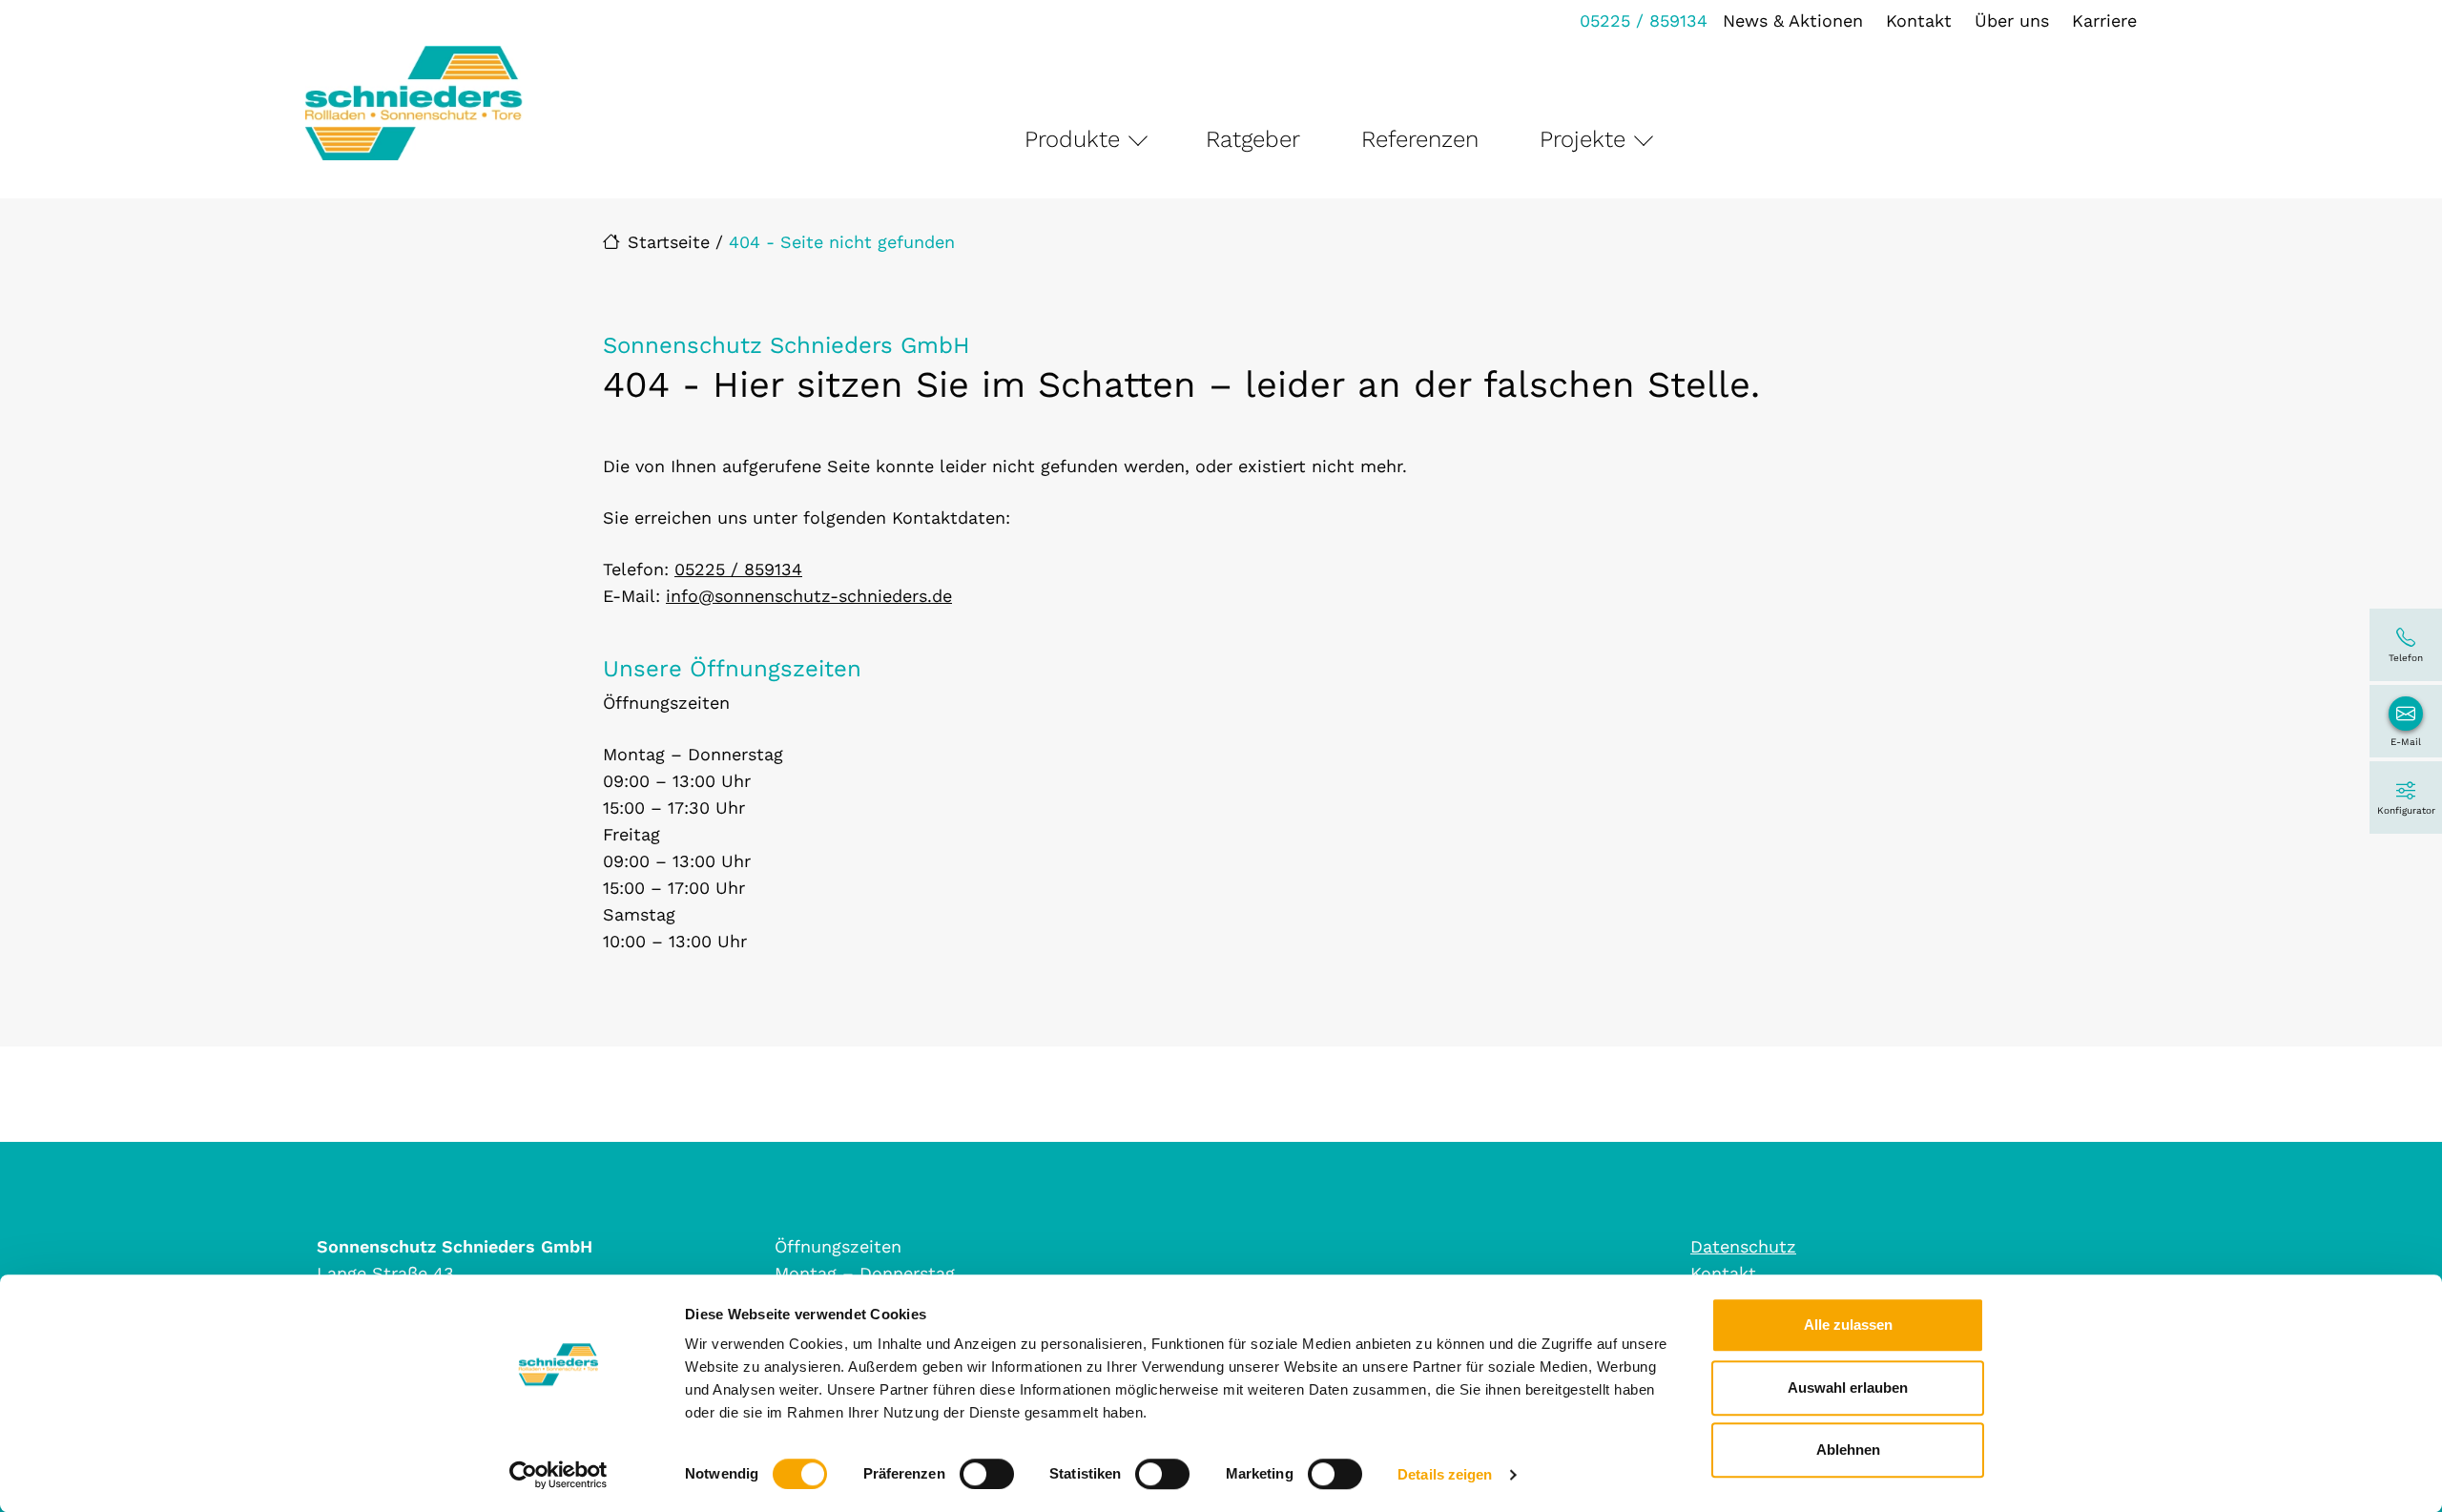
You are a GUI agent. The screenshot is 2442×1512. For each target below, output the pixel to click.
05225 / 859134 (1644, 21)
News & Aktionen (1793, 21)
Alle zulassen (1848, 1325)
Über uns (2012, 21)
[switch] (987, 1474)
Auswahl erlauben (1848, 1388)
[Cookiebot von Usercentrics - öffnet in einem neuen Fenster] (559, 1475)
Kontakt (1919, 21)
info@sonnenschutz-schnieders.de (809, 596)
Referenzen (1420, 139)
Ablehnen (1848, 1450)
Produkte (1072, 139)
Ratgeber (1253, 139)
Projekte (1583, 139)
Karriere (2104, 21)
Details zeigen (1445, 1474)
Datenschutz (1743, 1246)
